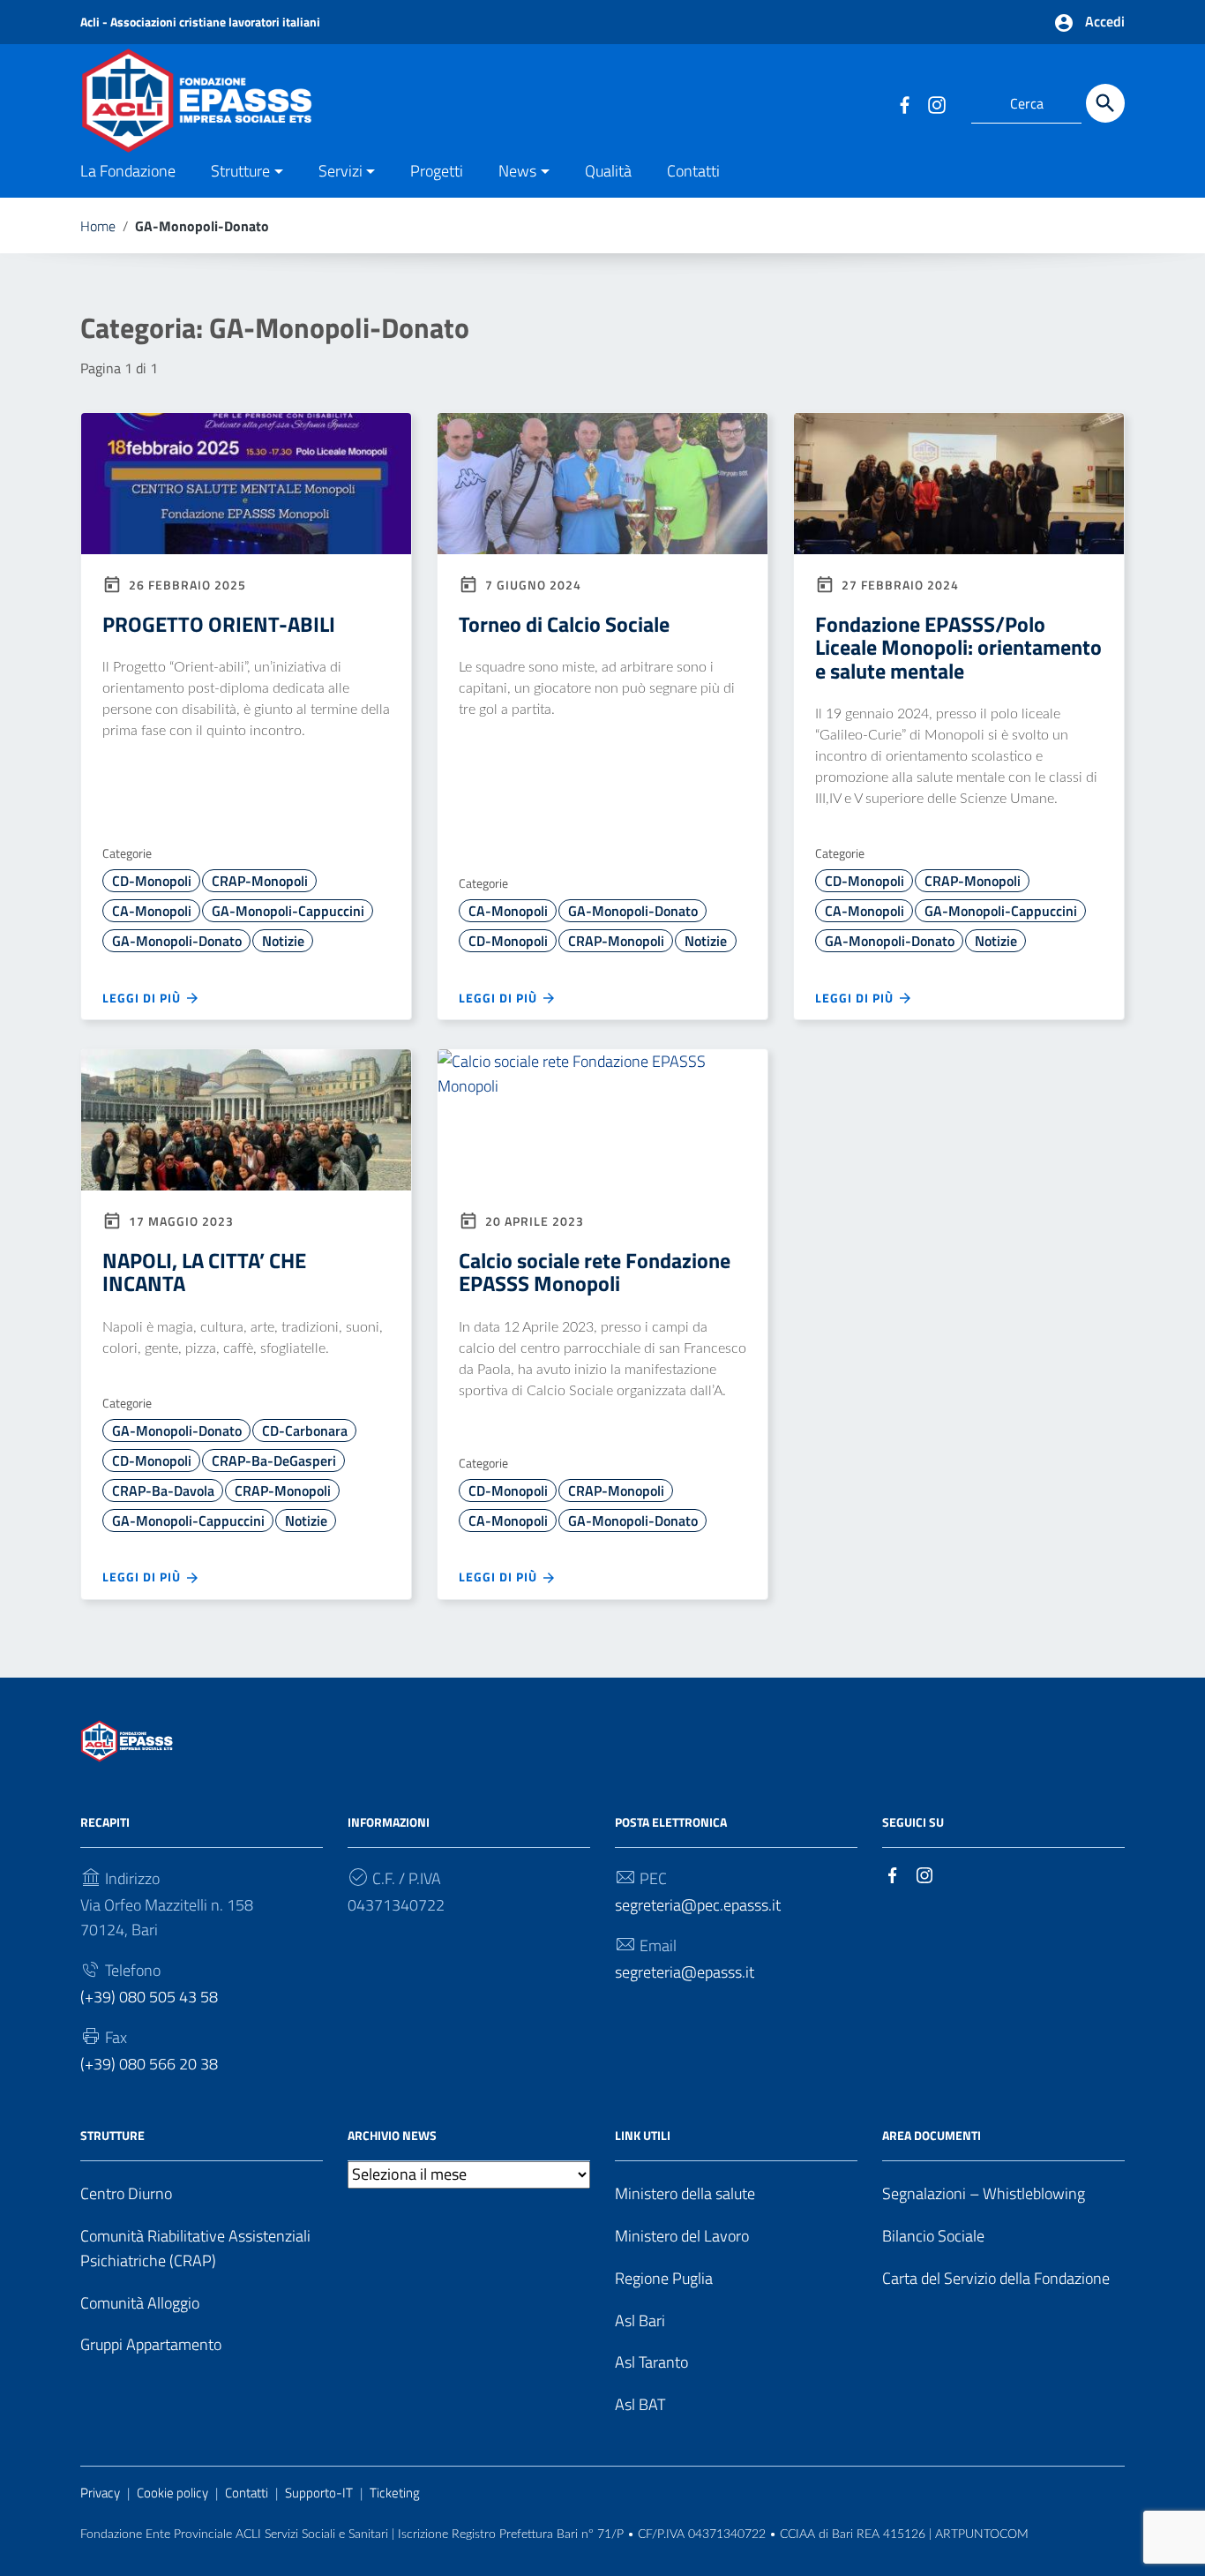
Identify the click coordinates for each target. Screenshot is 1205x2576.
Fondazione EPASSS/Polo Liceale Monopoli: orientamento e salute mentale (958, 647)
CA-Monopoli (152, 911)
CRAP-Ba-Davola (163, 1491)
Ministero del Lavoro (682, 2236)
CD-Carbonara (305, 1431)
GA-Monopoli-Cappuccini (288, 911)
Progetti (437, 171)
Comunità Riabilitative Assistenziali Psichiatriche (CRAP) (195, 2248)
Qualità (608, 171)
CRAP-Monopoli (260, 881)
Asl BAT (640, 2404)
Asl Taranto (651, 2362)
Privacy (100, 2493)
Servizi (341, 171)
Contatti (693, 171)
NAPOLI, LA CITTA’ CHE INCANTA (204, 1272)
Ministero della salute (685, 2193)
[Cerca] (1105, 103)
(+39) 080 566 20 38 (149, 2064)
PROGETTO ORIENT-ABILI (219, 624)
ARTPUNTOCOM (982, 2535)
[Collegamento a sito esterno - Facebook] (904, 103)
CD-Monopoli (152, 881)
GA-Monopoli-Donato (177, 941)
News (517, 171)
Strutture (240, 171)
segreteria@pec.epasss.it (698, 1905)
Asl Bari (640, 2321)
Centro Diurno (126, 2193)
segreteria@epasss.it (685, 1972)
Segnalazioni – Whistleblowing (984, 2193)
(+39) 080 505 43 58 (149, 1997)
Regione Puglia (664, 2278)
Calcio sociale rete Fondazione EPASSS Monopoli (595, 1272)
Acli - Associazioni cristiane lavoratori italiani (200, 22)
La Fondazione (128, 171)
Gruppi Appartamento (151, 2344)
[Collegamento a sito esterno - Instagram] (936, 103)
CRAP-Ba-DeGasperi (274, 1461)
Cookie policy (172, 2493)
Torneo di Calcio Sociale (564, 624)
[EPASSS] (255, 98)
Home (98, 226)
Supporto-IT (319, 2493)
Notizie (283, 941)
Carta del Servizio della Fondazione (996, 2278)
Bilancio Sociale (933, 2236)
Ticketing (395, 2493)
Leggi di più (143, 998)
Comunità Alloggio (140, 2303)
